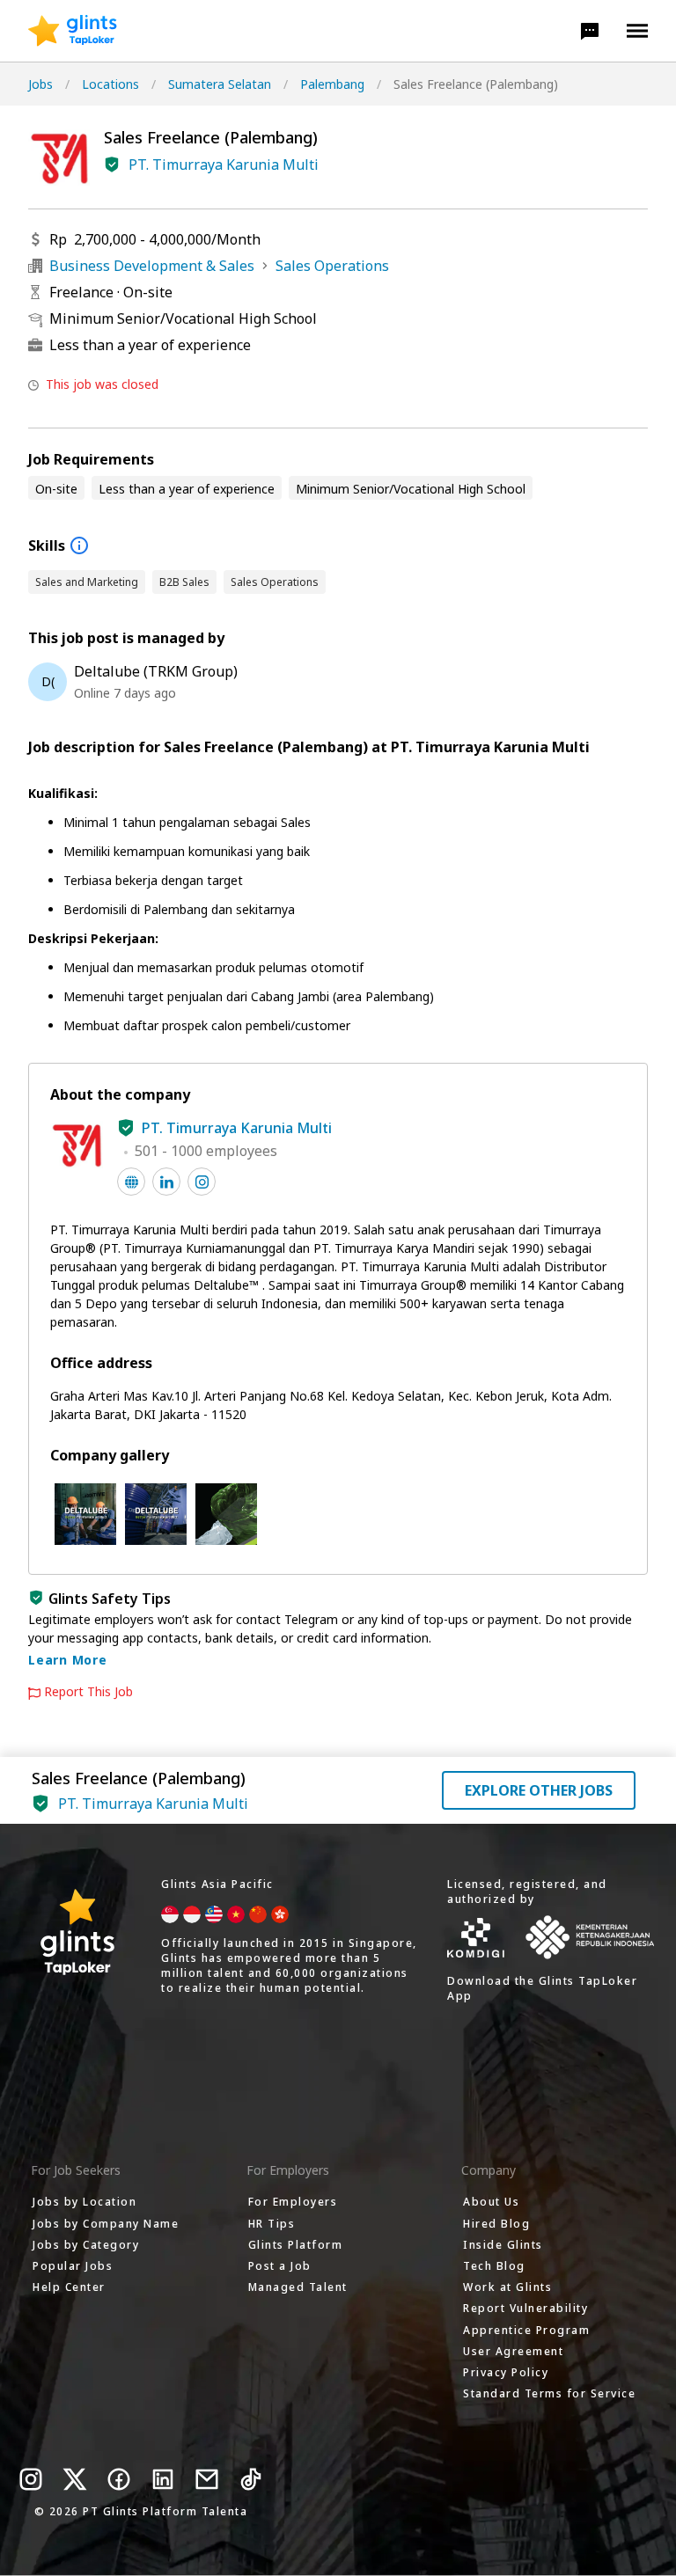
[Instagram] (31, 2479)
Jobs (40, 84)
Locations (110, 84)
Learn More (68, 1660)
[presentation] (73, 31)
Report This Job (88, 1692)
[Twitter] (75, 2479)
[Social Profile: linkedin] (166, 1182)
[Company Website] (131, 1182)
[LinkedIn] (163, 2479)
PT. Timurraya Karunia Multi (224, 165)
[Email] (207, 2479)
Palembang (332, 84)
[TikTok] (251, 2479)
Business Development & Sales (152, 266)
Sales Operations (332, 266)
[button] (590, 31)
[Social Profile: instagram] (202, 1182)
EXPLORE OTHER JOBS (539, 1790)
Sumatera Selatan (220, 84)
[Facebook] (119, 2479)
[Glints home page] (73, 31)
